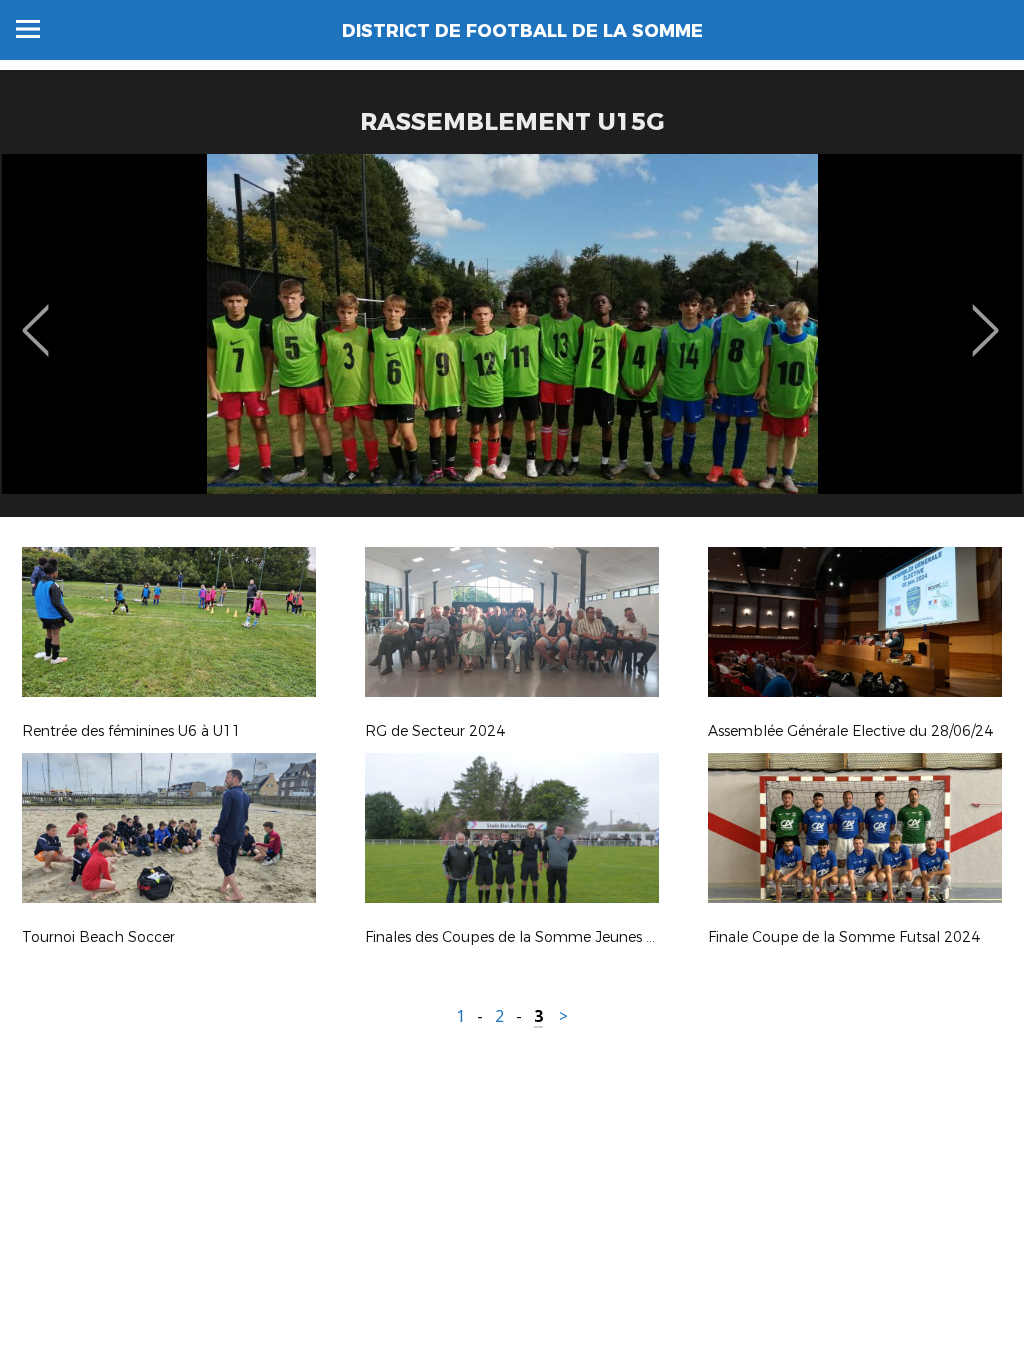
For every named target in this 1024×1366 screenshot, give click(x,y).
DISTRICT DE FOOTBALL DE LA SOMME (522, 31)
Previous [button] (35, 316)
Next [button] (985, 316)
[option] (512, 343)
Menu (28, 29)
